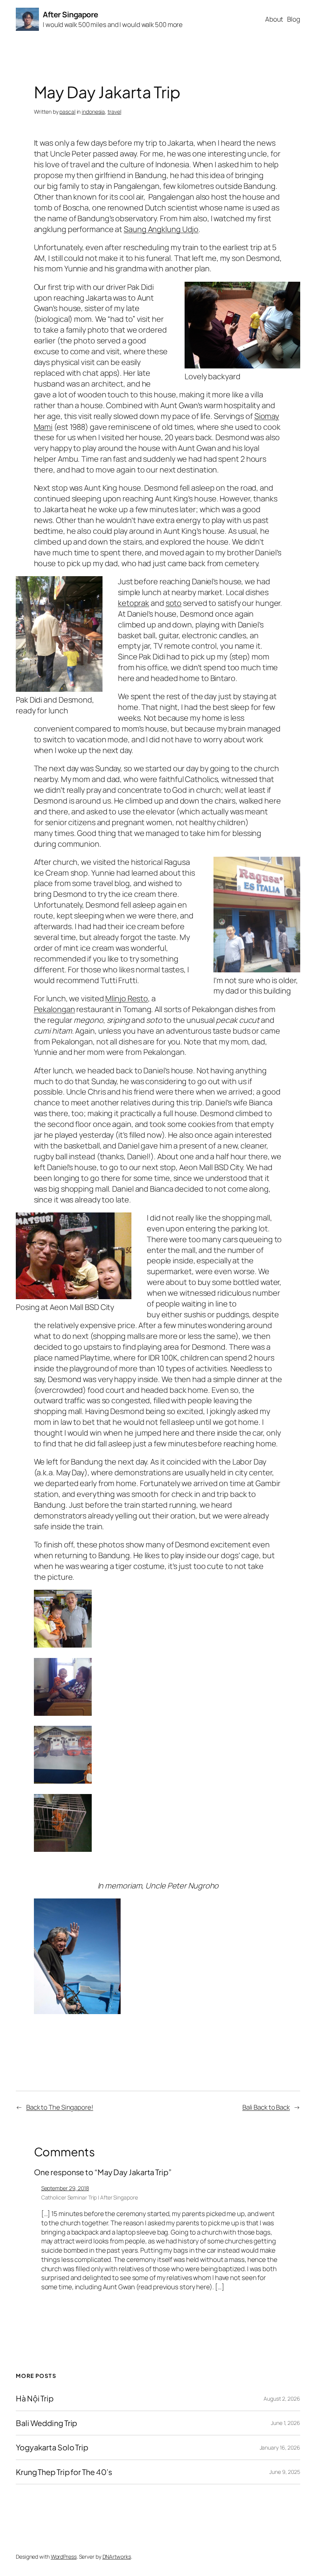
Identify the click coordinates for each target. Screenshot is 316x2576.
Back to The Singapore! (60, 2107)
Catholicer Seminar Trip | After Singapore (90, 2197)
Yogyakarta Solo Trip (52, 2447)
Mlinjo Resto (127, 998)
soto (174, 603)
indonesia (93, 112)
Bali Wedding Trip (46, 2423)
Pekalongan (55, 1009)
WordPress (64, 2557)
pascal (67, 112)
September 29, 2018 (65, 2188)
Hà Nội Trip (35, 2398)
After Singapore (71, 14)
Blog (294, 19)
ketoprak (134, 603)
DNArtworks (117, 2557)
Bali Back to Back (266, 2107)
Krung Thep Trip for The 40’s (64, 2472)
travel (114, 112)
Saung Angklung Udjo (161, 229)
